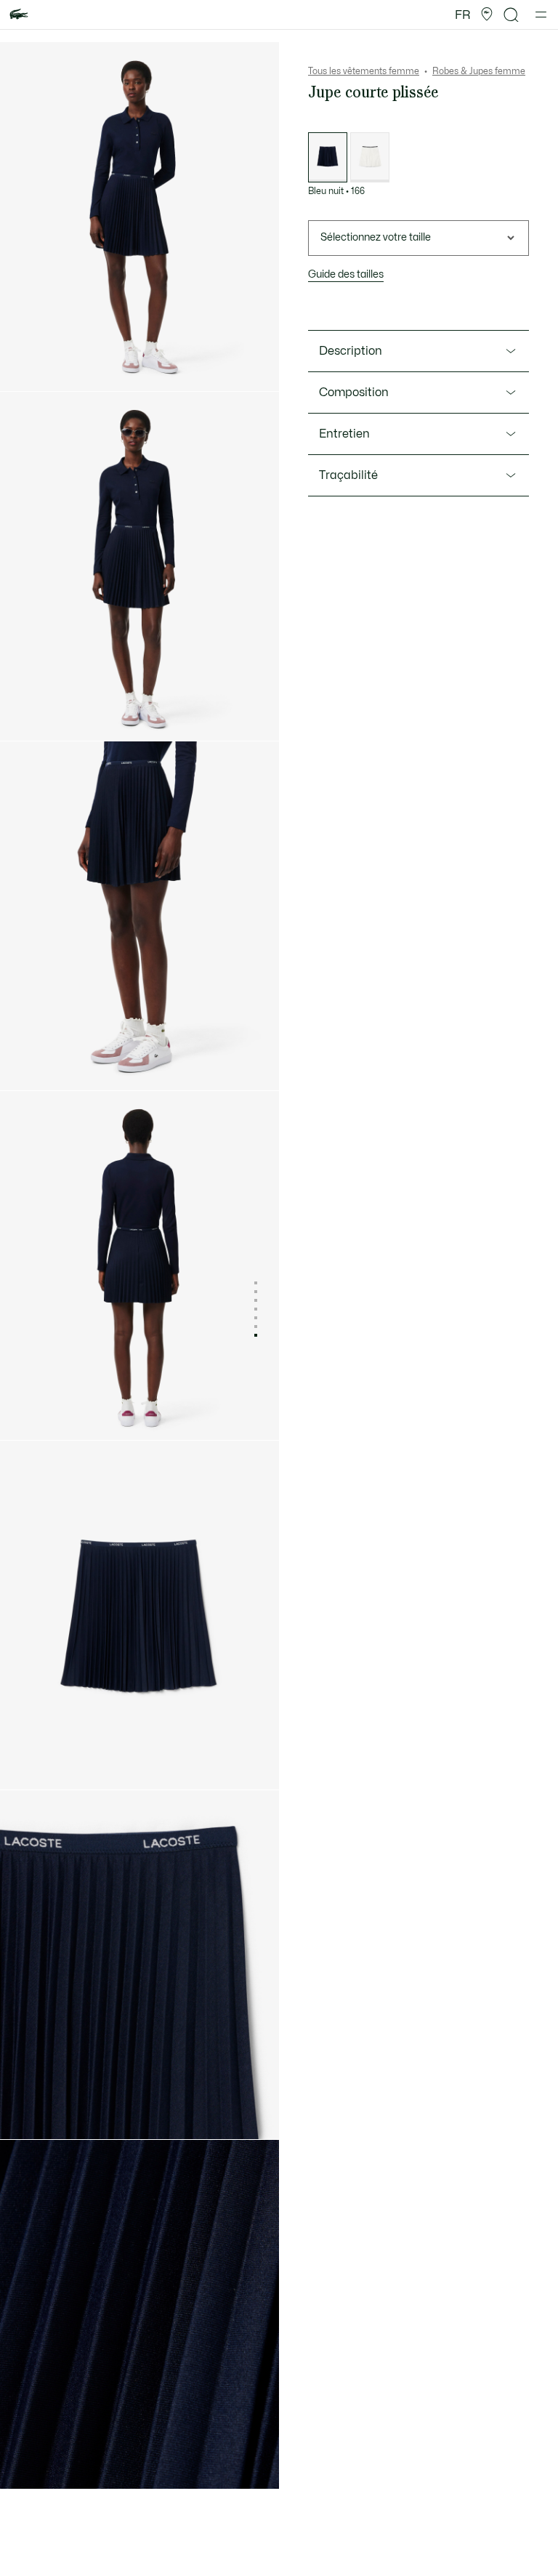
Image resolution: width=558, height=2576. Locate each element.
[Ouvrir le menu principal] (541, 15)
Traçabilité (348, 475)
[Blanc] (370, 157)
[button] (487, 15)
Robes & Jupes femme (479, 71)
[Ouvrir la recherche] (511, 15)
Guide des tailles (346, 274)
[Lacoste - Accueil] (19, 15)
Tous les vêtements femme (364, 71)
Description (351, 351)
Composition (354, 393)
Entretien (344, 434)
